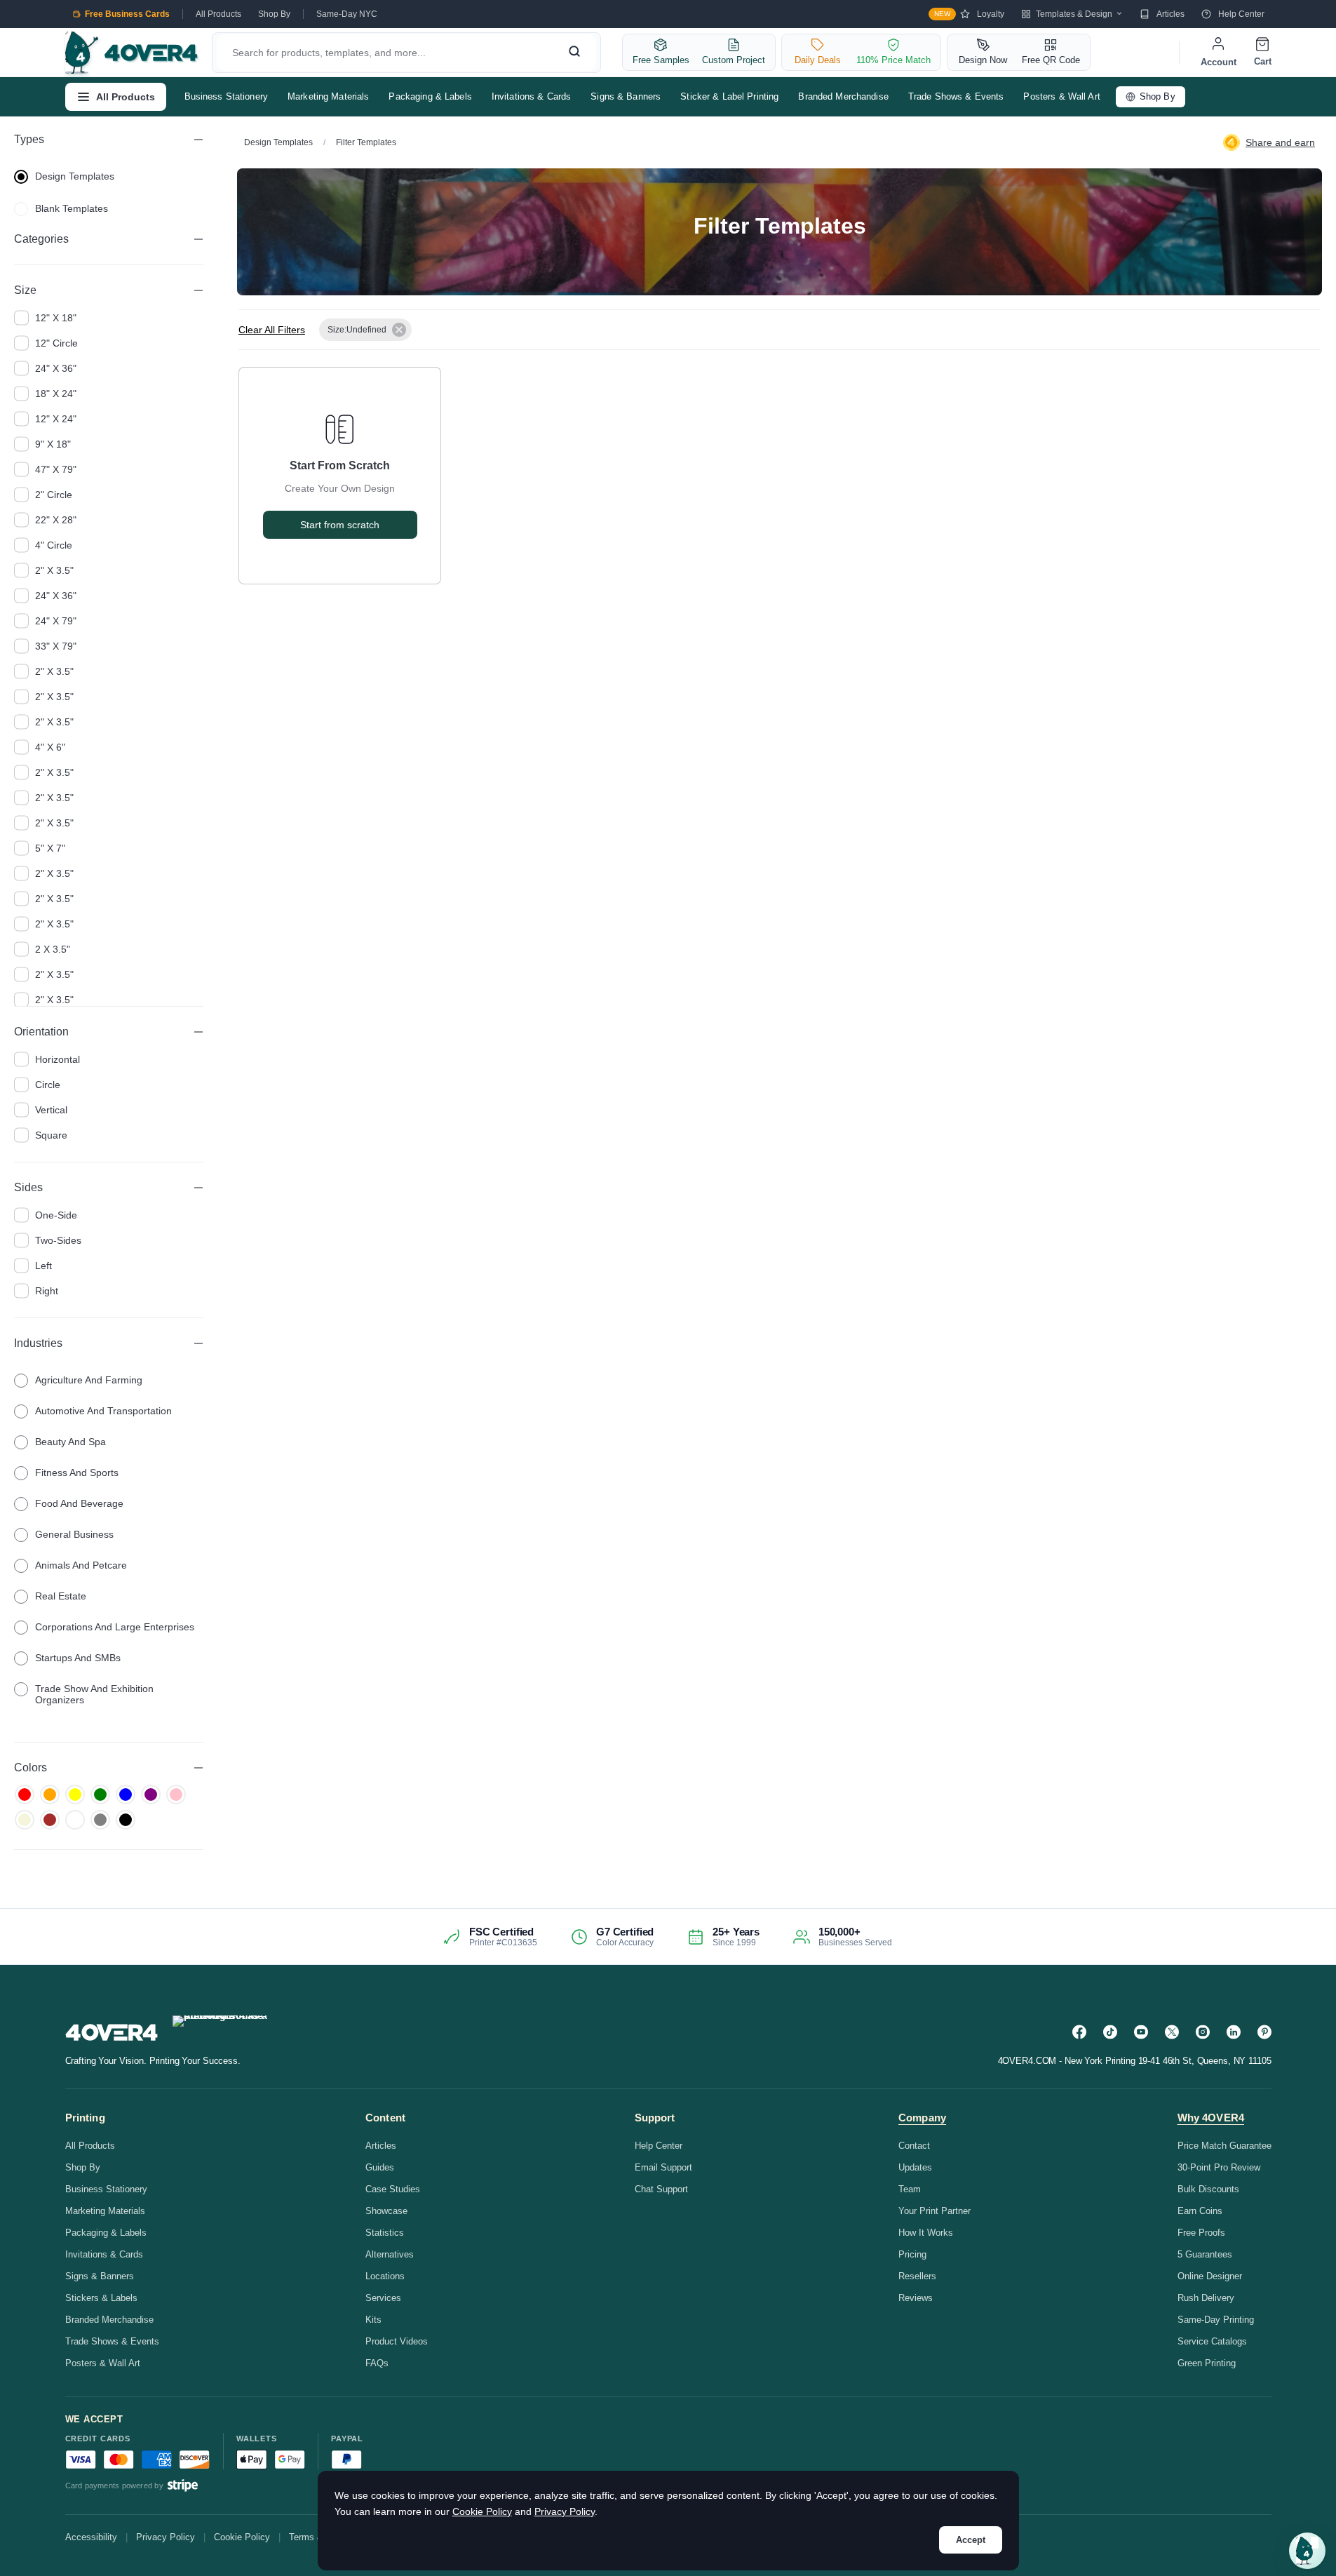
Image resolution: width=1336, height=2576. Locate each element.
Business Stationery (226, 96)
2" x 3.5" (54, 570)
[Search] (574, 53)
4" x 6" (50, 747)
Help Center (1241, 14)
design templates (75, 176)
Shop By (274, 14)
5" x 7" (50, 848)
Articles (1170, 14)
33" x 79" (56, 646)
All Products (218, 14)
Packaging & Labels (430, 96)
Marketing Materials (328, 96)
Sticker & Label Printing (729, 96)
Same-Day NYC (347, 14)
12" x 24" (56, 419)
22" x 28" (56, 520)
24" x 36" (56, 368)
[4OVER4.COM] (131, 53)
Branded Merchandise (843, 96)
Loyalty (969, 14)
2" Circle (54, 495)
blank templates (72, 208)
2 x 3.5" (53, 949)
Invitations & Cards (531, 96)
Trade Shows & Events (956, 96)
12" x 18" (56, 318)
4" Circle (54, 545)
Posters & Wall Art (1061, 96)
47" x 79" (56, 469)
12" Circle (56, 343)
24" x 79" (56, 621)
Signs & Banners (626, 96)
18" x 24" (56, 394)
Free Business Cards (127, 14)
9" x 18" (53, 444)
